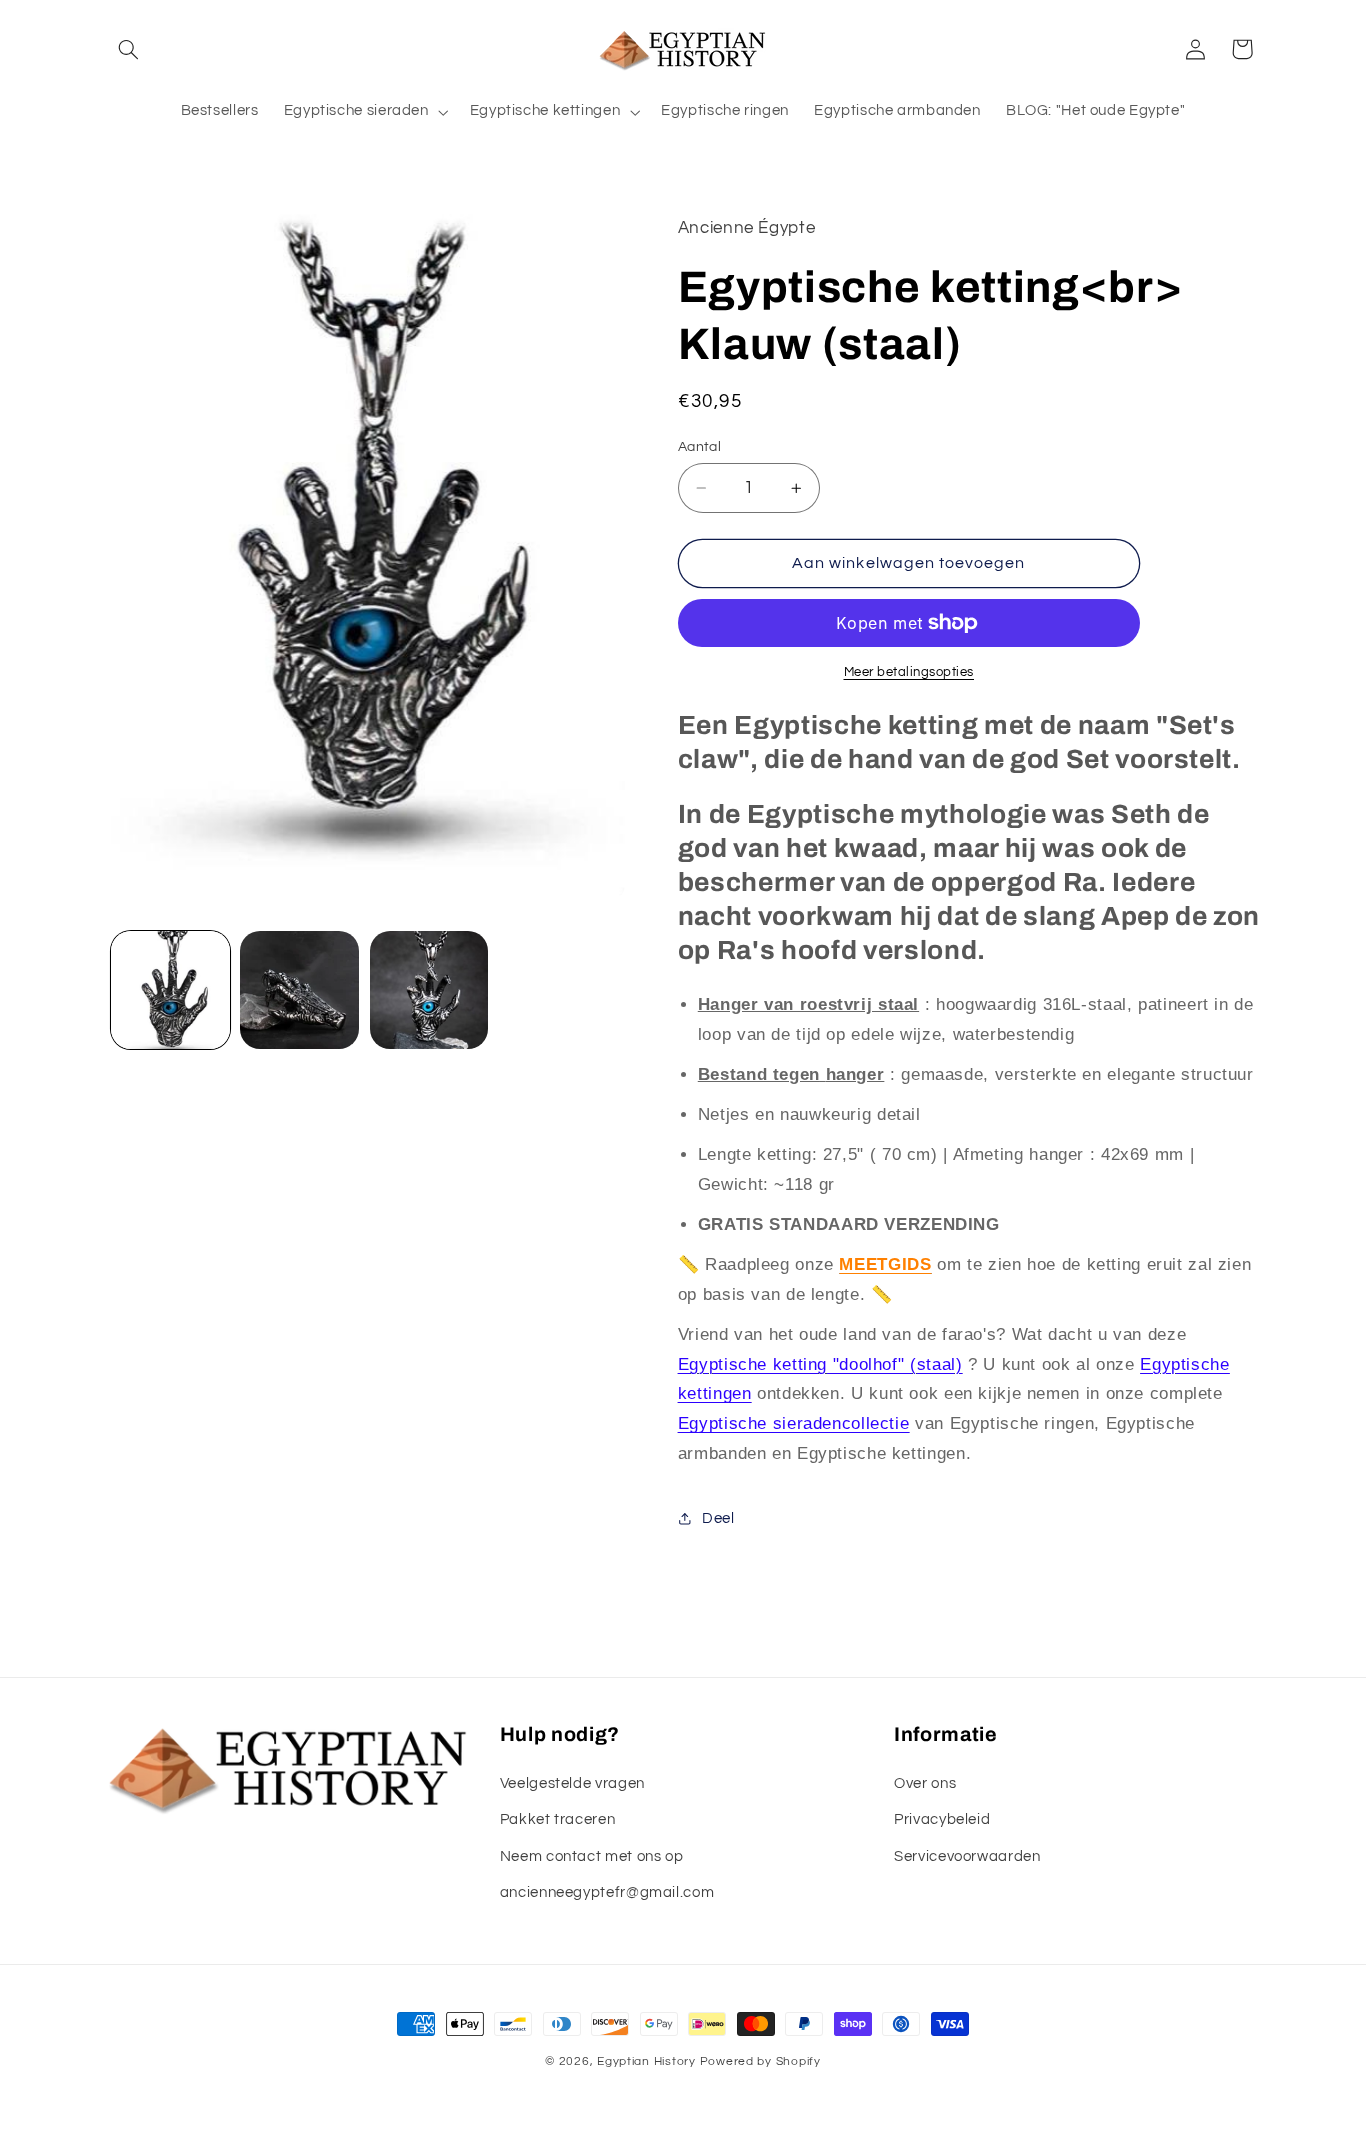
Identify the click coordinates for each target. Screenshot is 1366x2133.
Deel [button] (718, 1518)
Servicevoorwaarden (967, 1856)
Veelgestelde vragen (572, 1783)
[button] (129, 49)
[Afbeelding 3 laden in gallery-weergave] (429, 990)
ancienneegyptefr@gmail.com (607, 1892)
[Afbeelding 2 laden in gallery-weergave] (299, 990)
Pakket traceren (557, 1819)
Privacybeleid (942, 1819)
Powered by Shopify (760, 2061)
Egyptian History (646, 2061)
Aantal (700, 447)
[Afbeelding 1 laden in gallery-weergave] (170, 990)
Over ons (925, 1783)
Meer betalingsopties (909, 672)
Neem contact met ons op (592, 1856)
